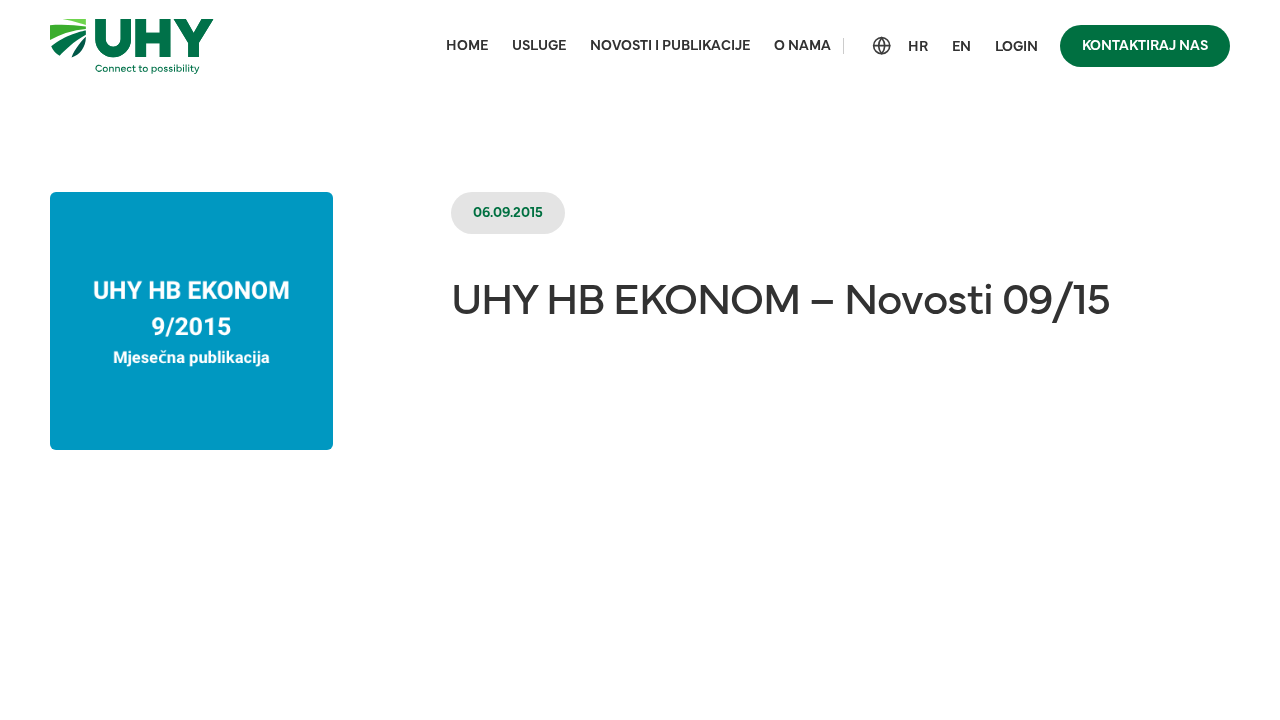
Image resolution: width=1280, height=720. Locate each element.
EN (961, 47)
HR (918, 47)
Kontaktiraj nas (1145, 46)
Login (1016, 47)
